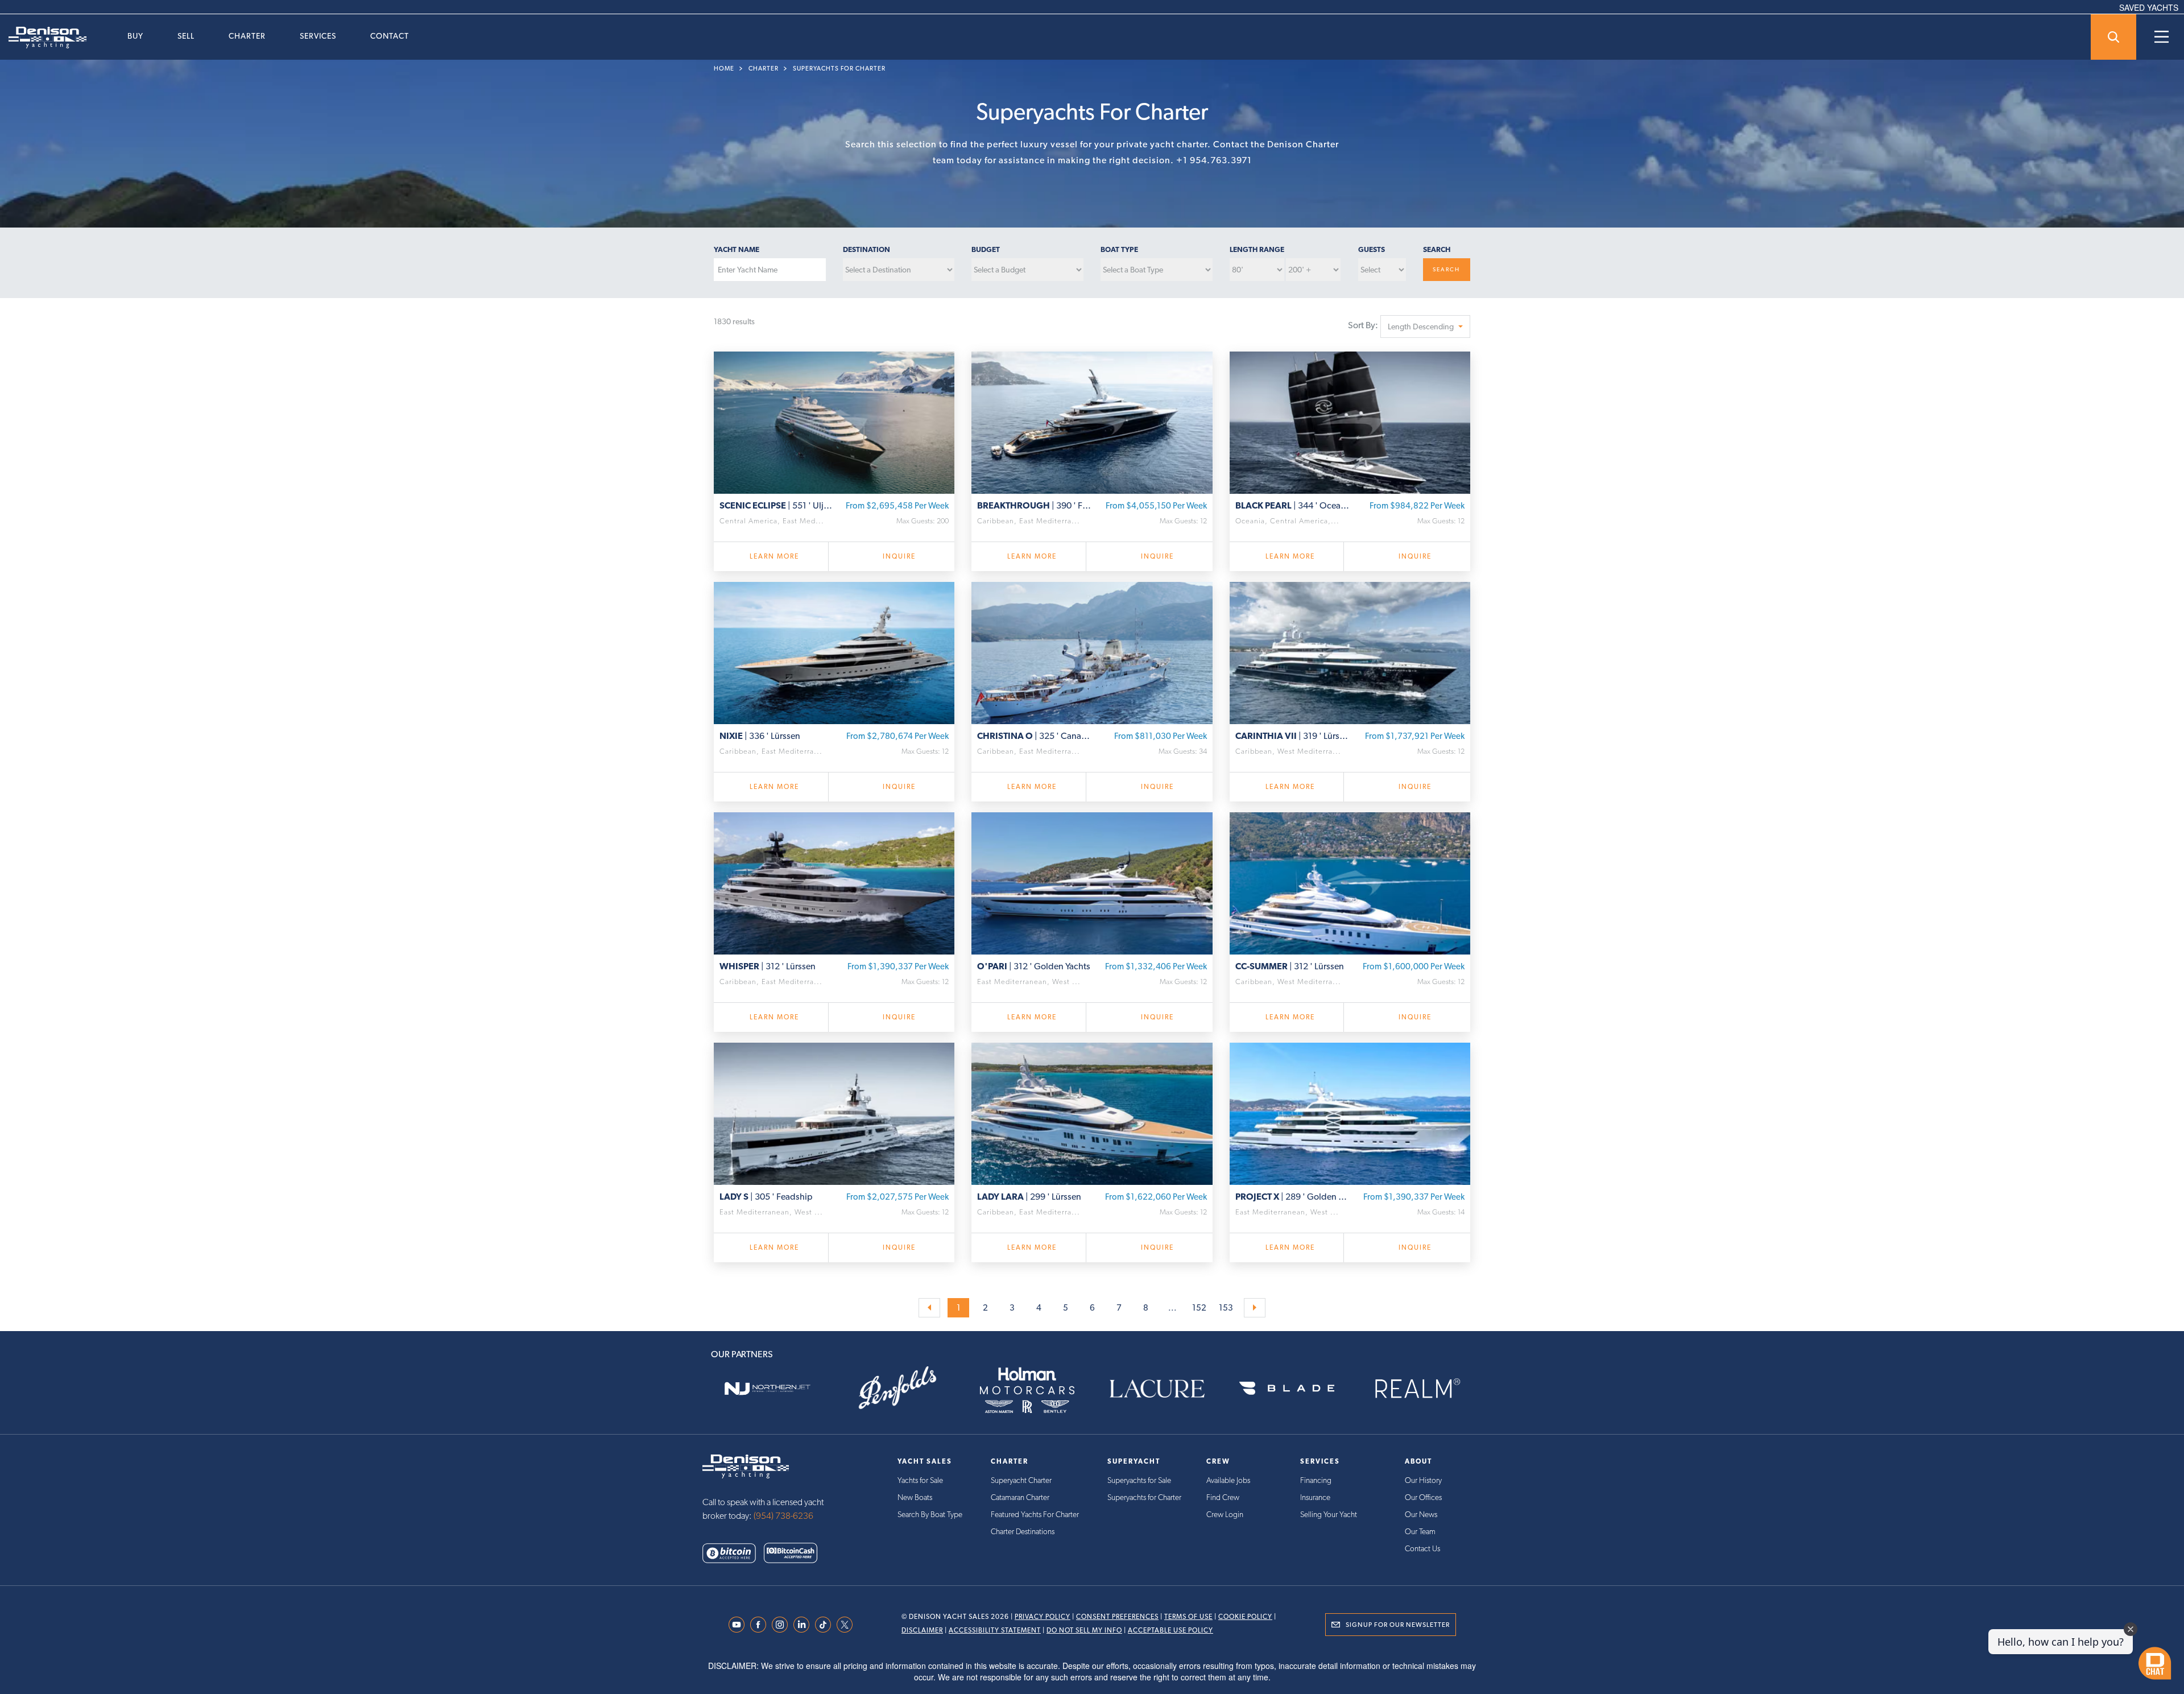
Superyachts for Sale (1139, 1480)
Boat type (1119, 249)
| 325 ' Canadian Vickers (1035, 736)
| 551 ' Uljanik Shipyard (777, 505)
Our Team (1420, 1531)
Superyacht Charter (1021, 1480)
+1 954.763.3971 (1214, 160)
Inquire (899, 556)
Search (1437, 249)
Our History (1423, 1480)
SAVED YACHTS (2149, 7)
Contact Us (1422, 1548)
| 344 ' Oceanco (1293, 505)
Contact (390, 36)
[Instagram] (783, 1625)
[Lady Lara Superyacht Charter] (1092, 1112)
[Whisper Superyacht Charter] (834, 882)
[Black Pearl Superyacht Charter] (1350, 421)
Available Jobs (1228, 1480)
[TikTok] (826, 1625)
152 (1199, 1308)
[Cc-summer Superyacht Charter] (1350, 882)
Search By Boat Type (930, 1514)
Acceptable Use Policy (1170, 1630)
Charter (247, 36)
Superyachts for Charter (839, 69)
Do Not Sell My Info (1084, 1630)
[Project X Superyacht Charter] (1350, 1112)
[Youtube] (739, 1625)
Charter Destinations (1023, 1531)
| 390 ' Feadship (1035, 505)
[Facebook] (761, 1625)
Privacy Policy (1043, 1617)
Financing (1316, 1480)
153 (1226, 1308)
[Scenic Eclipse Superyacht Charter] (834, 421)
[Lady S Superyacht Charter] (834, 1112)
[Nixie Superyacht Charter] (834, 651)
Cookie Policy (1245, 1617)
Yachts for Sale (920, 1480)
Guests (1372, 249)
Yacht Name (737, 249)
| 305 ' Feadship (766, 1197)
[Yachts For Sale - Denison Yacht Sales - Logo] (43, 38)
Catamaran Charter (1020, 1497)
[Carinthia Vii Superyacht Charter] (1350, 651)
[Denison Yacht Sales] (746, 1465)
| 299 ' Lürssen (1029, 1197)
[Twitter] (847, 1625)
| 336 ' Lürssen (760, 736)
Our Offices (1423, 1497)
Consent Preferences (1117, 1617)
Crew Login (1225, 1514)
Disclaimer (922, 1630)
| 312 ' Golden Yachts (1034, 966)
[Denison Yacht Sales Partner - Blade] (1287, 1389)
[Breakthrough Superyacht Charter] (1092, 421)
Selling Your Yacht (1329, 1514)
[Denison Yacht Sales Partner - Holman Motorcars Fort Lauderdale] (1027, 1389)
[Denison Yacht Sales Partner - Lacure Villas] (1157, 1389)
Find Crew (1223, 1497)
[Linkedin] (804, 1625)
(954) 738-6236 (783, 1516)
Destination (866, 249)
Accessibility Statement (995, 1630)
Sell (186, 36)
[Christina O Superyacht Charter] (1092, 651)
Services (318, 36)
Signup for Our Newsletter (1398, 1625)
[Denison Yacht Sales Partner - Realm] (1417, 1389)
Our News (1421, 1514)
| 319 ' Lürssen (1293, 736)
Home (724, 69)
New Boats (915, 1497)
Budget (986, 249)
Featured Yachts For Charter (1035, 1514)
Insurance (1315, 1497)
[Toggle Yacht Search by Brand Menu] (2113, 37)
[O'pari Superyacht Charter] (1092, 882)
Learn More (774, 556)
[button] (1425, 327)
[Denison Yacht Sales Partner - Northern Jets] (767, 1389)
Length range (1257, 249)
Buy (135, 36)
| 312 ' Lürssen (768, 966)
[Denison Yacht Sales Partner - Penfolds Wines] (897, 1389)
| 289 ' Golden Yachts (1293, 1197)
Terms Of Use (1188, 1617)
